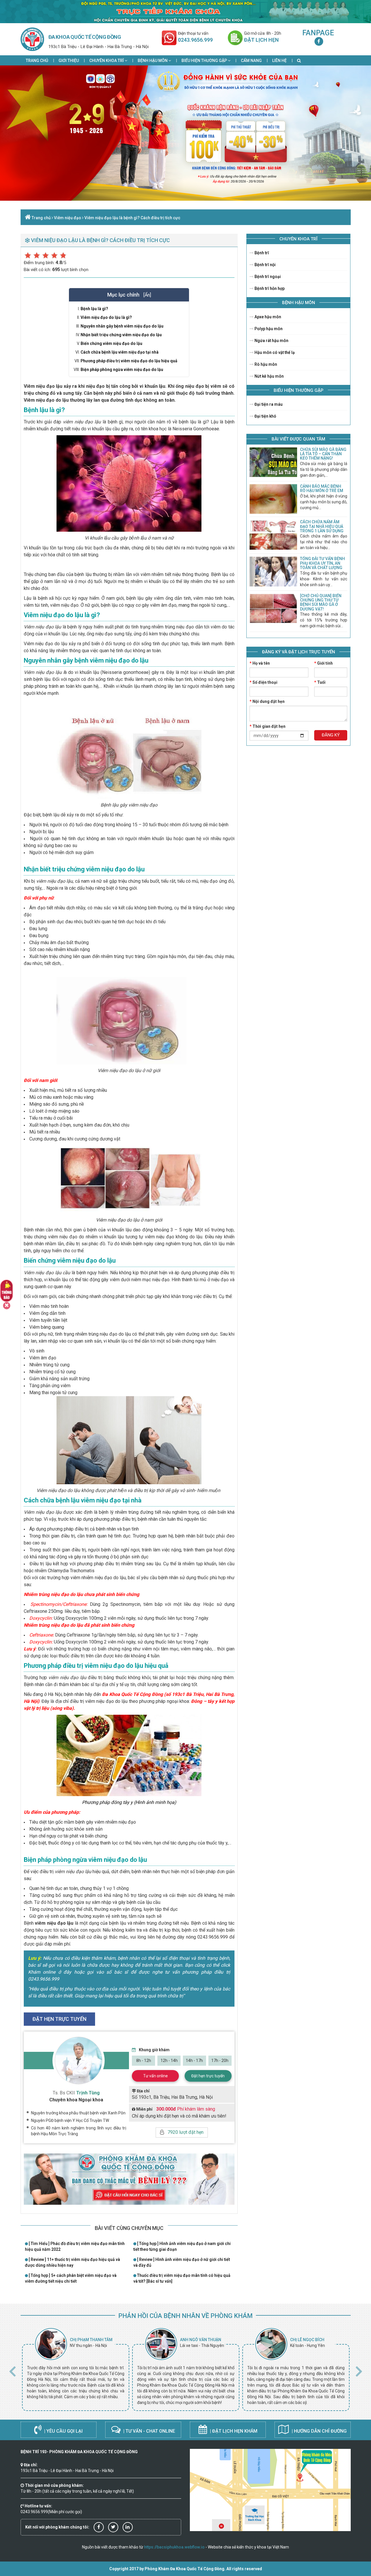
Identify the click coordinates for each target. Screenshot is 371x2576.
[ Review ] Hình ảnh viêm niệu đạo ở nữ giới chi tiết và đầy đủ (182, 2262)
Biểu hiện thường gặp (205, 61)
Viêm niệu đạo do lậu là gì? (106, 317)
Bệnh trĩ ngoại (267, 277)
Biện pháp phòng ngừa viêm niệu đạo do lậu (122, 370)
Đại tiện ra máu (268, 404)
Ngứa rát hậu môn (271, 341)
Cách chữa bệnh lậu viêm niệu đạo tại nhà (120, 352)
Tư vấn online (156, 2076)
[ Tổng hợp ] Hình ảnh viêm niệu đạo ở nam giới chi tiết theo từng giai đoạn (182, 2246)
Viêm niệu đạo (68, 218)
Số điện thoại (263, 682)
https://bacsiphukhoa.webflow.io (174, 2547)
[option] (76, 2370)
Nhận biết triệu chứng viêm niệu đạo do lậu (121, 335)
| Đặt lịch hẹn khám (233, 2431)
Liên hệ (279, 61)
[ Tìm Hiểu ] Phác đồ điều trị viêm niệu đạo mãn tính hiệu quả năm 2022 (75, 2246)
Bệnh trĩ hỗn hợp (269, 288)
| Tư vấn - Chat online (149, 2431)
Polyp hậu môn (268, 329)
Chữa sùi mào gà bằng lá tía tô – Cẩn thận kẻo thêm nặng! (323, 454)
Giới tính (323, 663)
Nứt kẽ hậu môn (269, 376)
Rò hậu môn (265, 364)
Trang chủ (37, 61)
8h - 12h (144, 2061)
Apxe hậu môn (267, 317)
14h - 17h (194, 2061)
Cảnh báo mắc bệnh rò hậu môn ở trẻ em (322, 488)
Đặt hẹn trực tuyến (208, 2076)
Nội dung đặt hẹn (267, 701)
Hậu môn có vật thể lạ (274, 352)
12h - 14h (169, 2061)
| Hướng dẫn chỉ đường (319, 2431)
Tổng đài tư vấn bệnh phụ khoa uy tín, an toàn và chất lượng (322, 563)
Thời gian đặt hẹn (268, 726)
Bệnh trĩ (261, 253)
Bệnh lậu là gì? (94, 309)
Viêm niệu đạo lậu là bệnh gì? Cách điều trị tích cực (132, 218)
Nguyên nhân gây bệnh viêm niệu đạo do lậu (122, 326)
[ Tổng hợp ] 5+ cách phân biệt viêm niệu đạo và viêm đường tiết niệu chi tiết (71, 2278)
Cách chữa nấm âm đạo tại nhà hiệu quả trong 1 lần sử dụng (322, 526)
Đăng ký (331, 735)
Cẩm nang (251, 61)
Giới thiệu (69, 61)
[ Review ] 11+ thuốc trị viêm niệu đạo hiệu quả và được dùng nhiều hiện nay (72, 2262)
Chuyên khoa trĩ (107, 61)
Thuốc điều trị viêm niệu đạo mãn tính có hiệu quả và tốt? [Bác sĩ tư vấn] (182, 2278)
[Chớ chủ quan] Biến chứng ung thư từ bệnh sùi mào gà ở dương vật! (321, 602)
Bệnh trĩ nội (265, 265)
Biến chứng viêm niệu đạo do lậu (111, 343)
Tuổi (320, 682)
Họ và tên (260, 663)
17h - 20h (220, 2061)
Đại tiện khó (265, 416)
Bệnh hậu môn (153, 61)
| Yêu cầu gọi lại (63, 2431)
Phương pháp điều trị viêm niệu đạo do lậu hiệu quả (129, 361)
